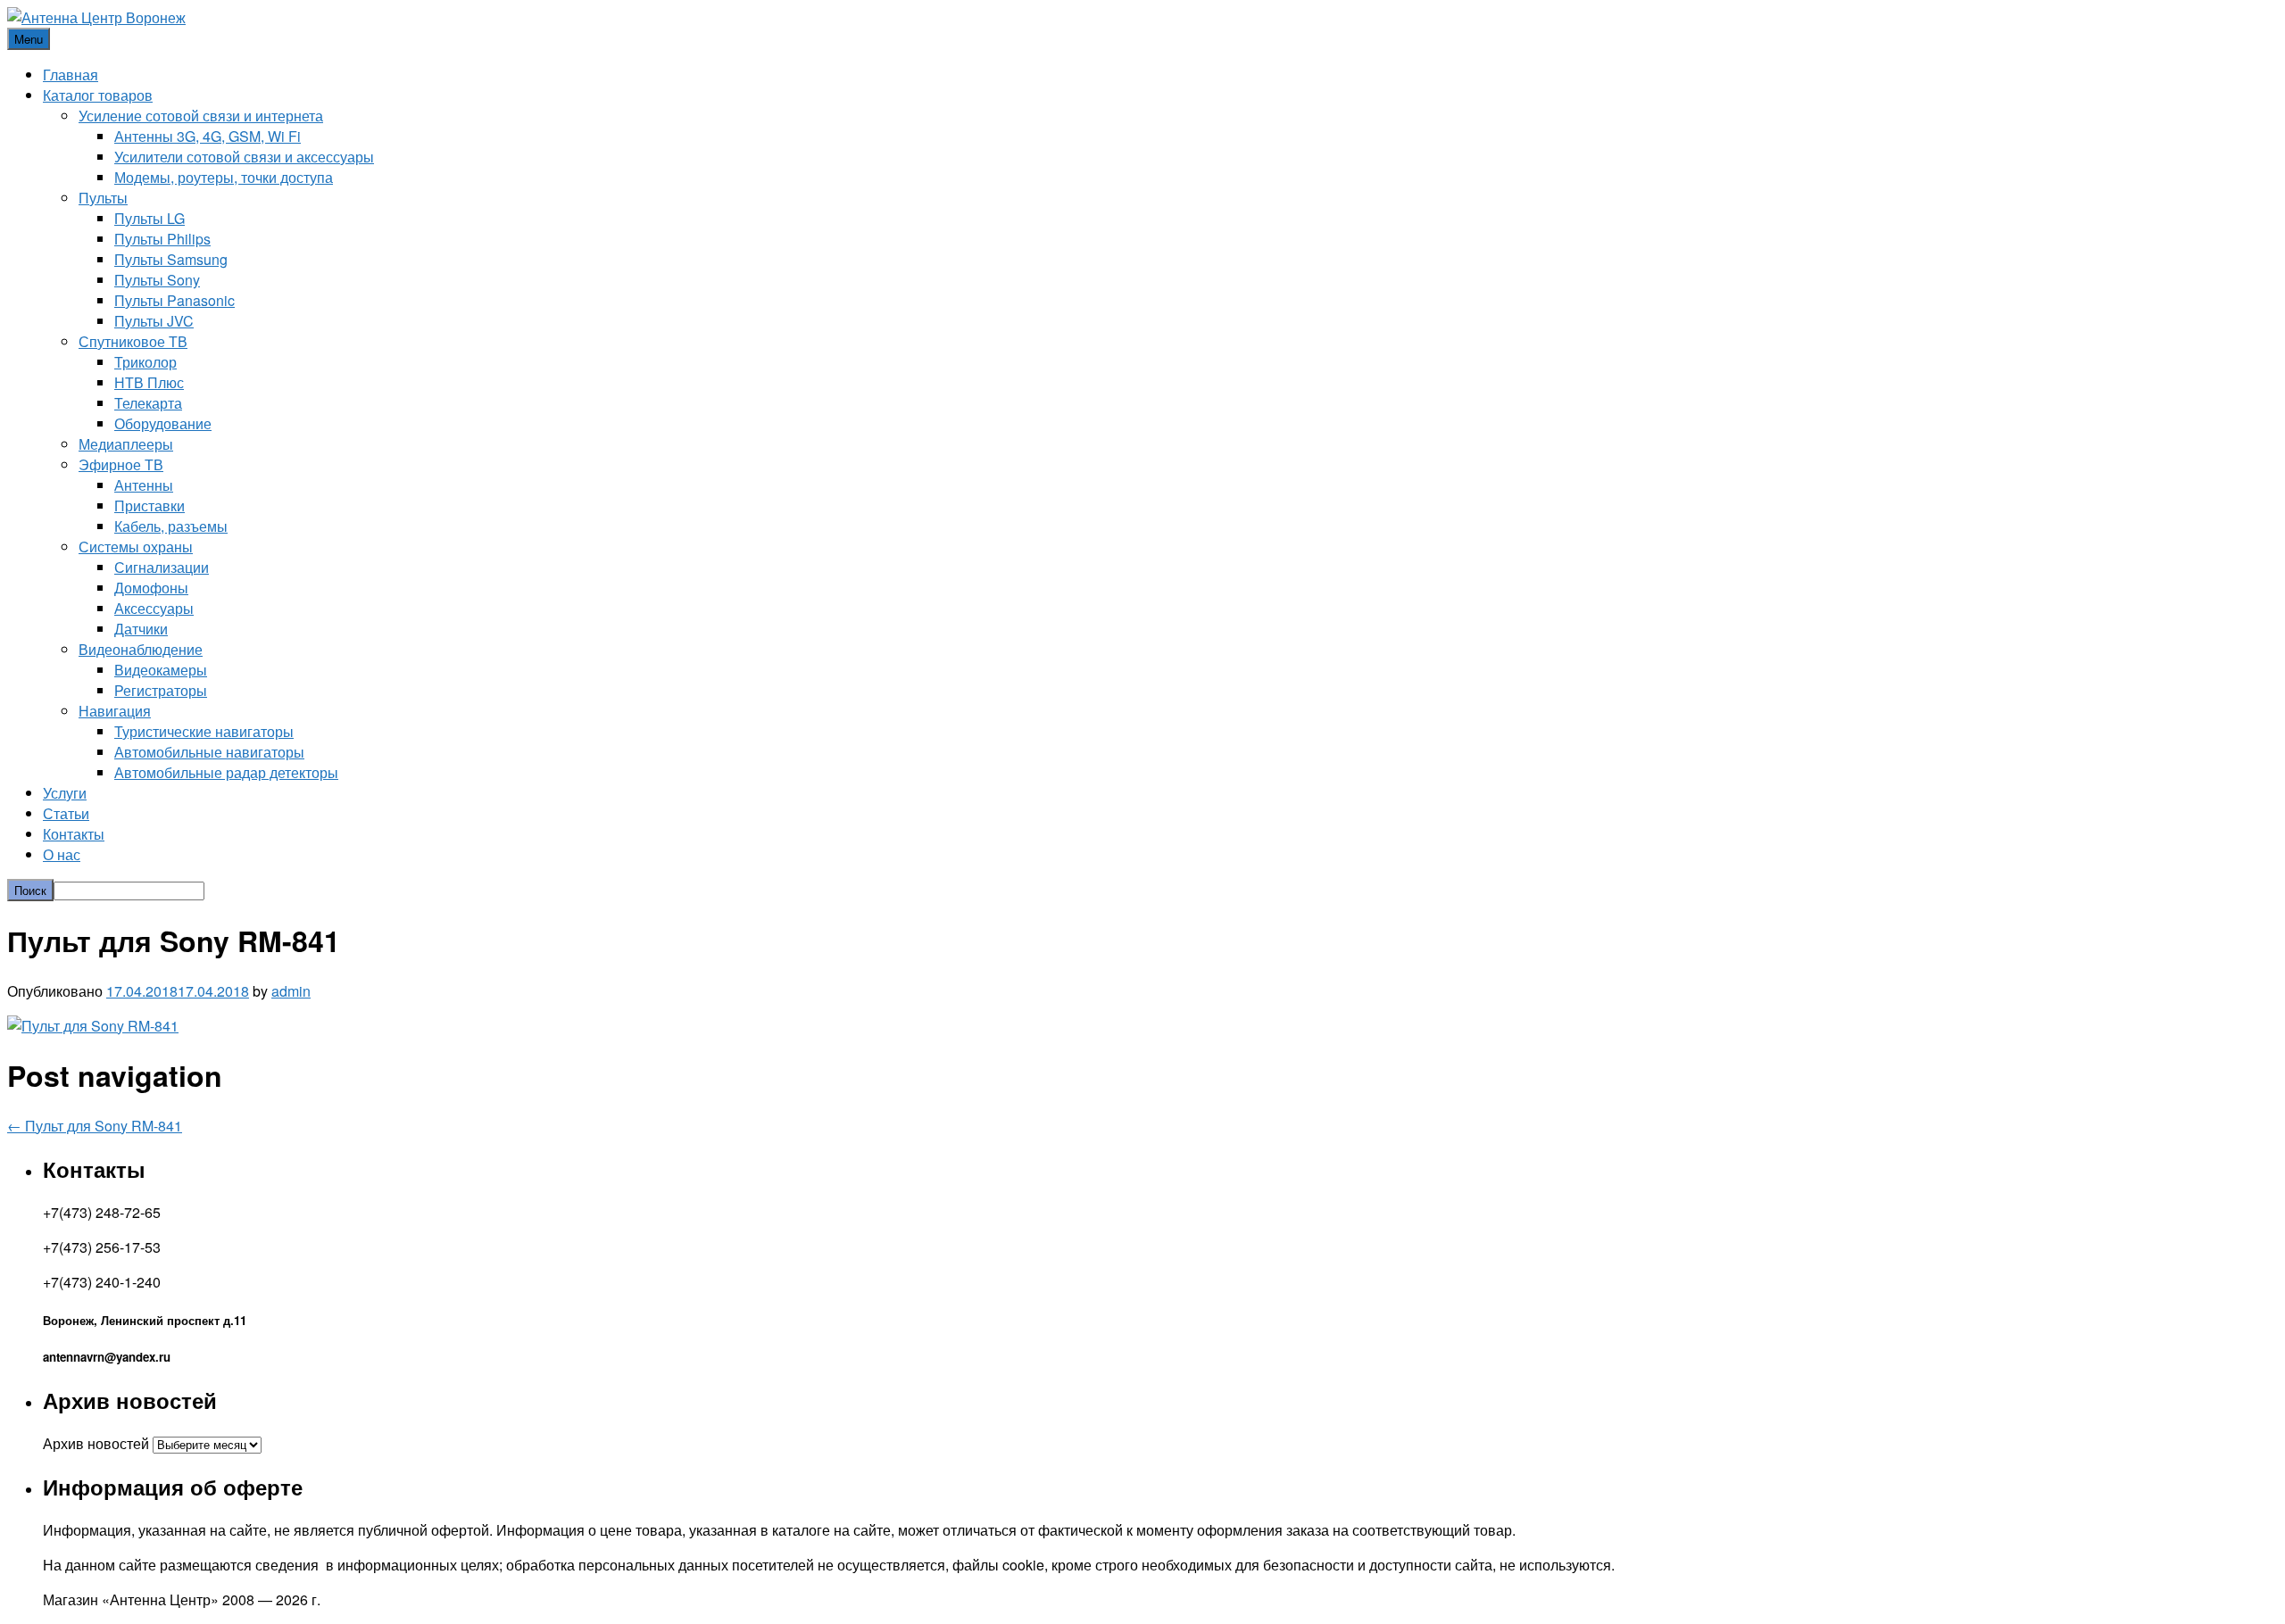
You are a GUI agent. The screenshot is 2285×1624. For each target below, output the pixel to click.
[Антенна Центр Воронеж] (96, 17)
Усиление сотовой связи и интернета (201, 116)
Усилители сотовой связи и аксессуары (244, 157)
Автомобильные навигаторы (209, 752)
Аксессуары (154, 608)
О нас (62, 854)
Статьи (66, 813)
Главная (71, 75)
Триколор (145, 362)
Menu (29, 39)
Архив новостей (96, 1443)
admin (291, 991)
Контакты (74, 834)
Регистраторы (161, 690)
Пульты (103, 198)
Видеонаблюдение (141, 649)
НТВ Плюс (149, 382)
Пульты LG (150, 218)
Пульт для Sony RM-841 (95, 1126)
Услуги (65, 793)
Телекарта (148, 403)
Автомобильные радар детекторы (226, 772)
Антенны (144, 485)
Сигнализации (162, 567)
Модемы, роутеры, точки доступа (224, 177)
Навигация (115, 711)
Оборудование (163, 423)
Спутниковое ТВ (133, 341)
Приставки (150, 505)
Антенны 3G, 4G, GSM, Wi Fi (208, 136)
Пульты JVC (154, 321)
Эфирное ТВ (121, 464)
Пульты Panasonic (174, 300)
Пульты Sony (157, 280)
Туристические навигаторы (204, 731)
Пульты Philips (162, 239)
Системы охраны (136, 547)
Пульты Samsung (171, 259)
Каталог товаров (98, 95)
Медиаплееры (126, 444)
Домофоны (151, 588)
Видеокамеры (161, 670)
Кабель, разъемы (171, 526)
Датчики (141, 629)
